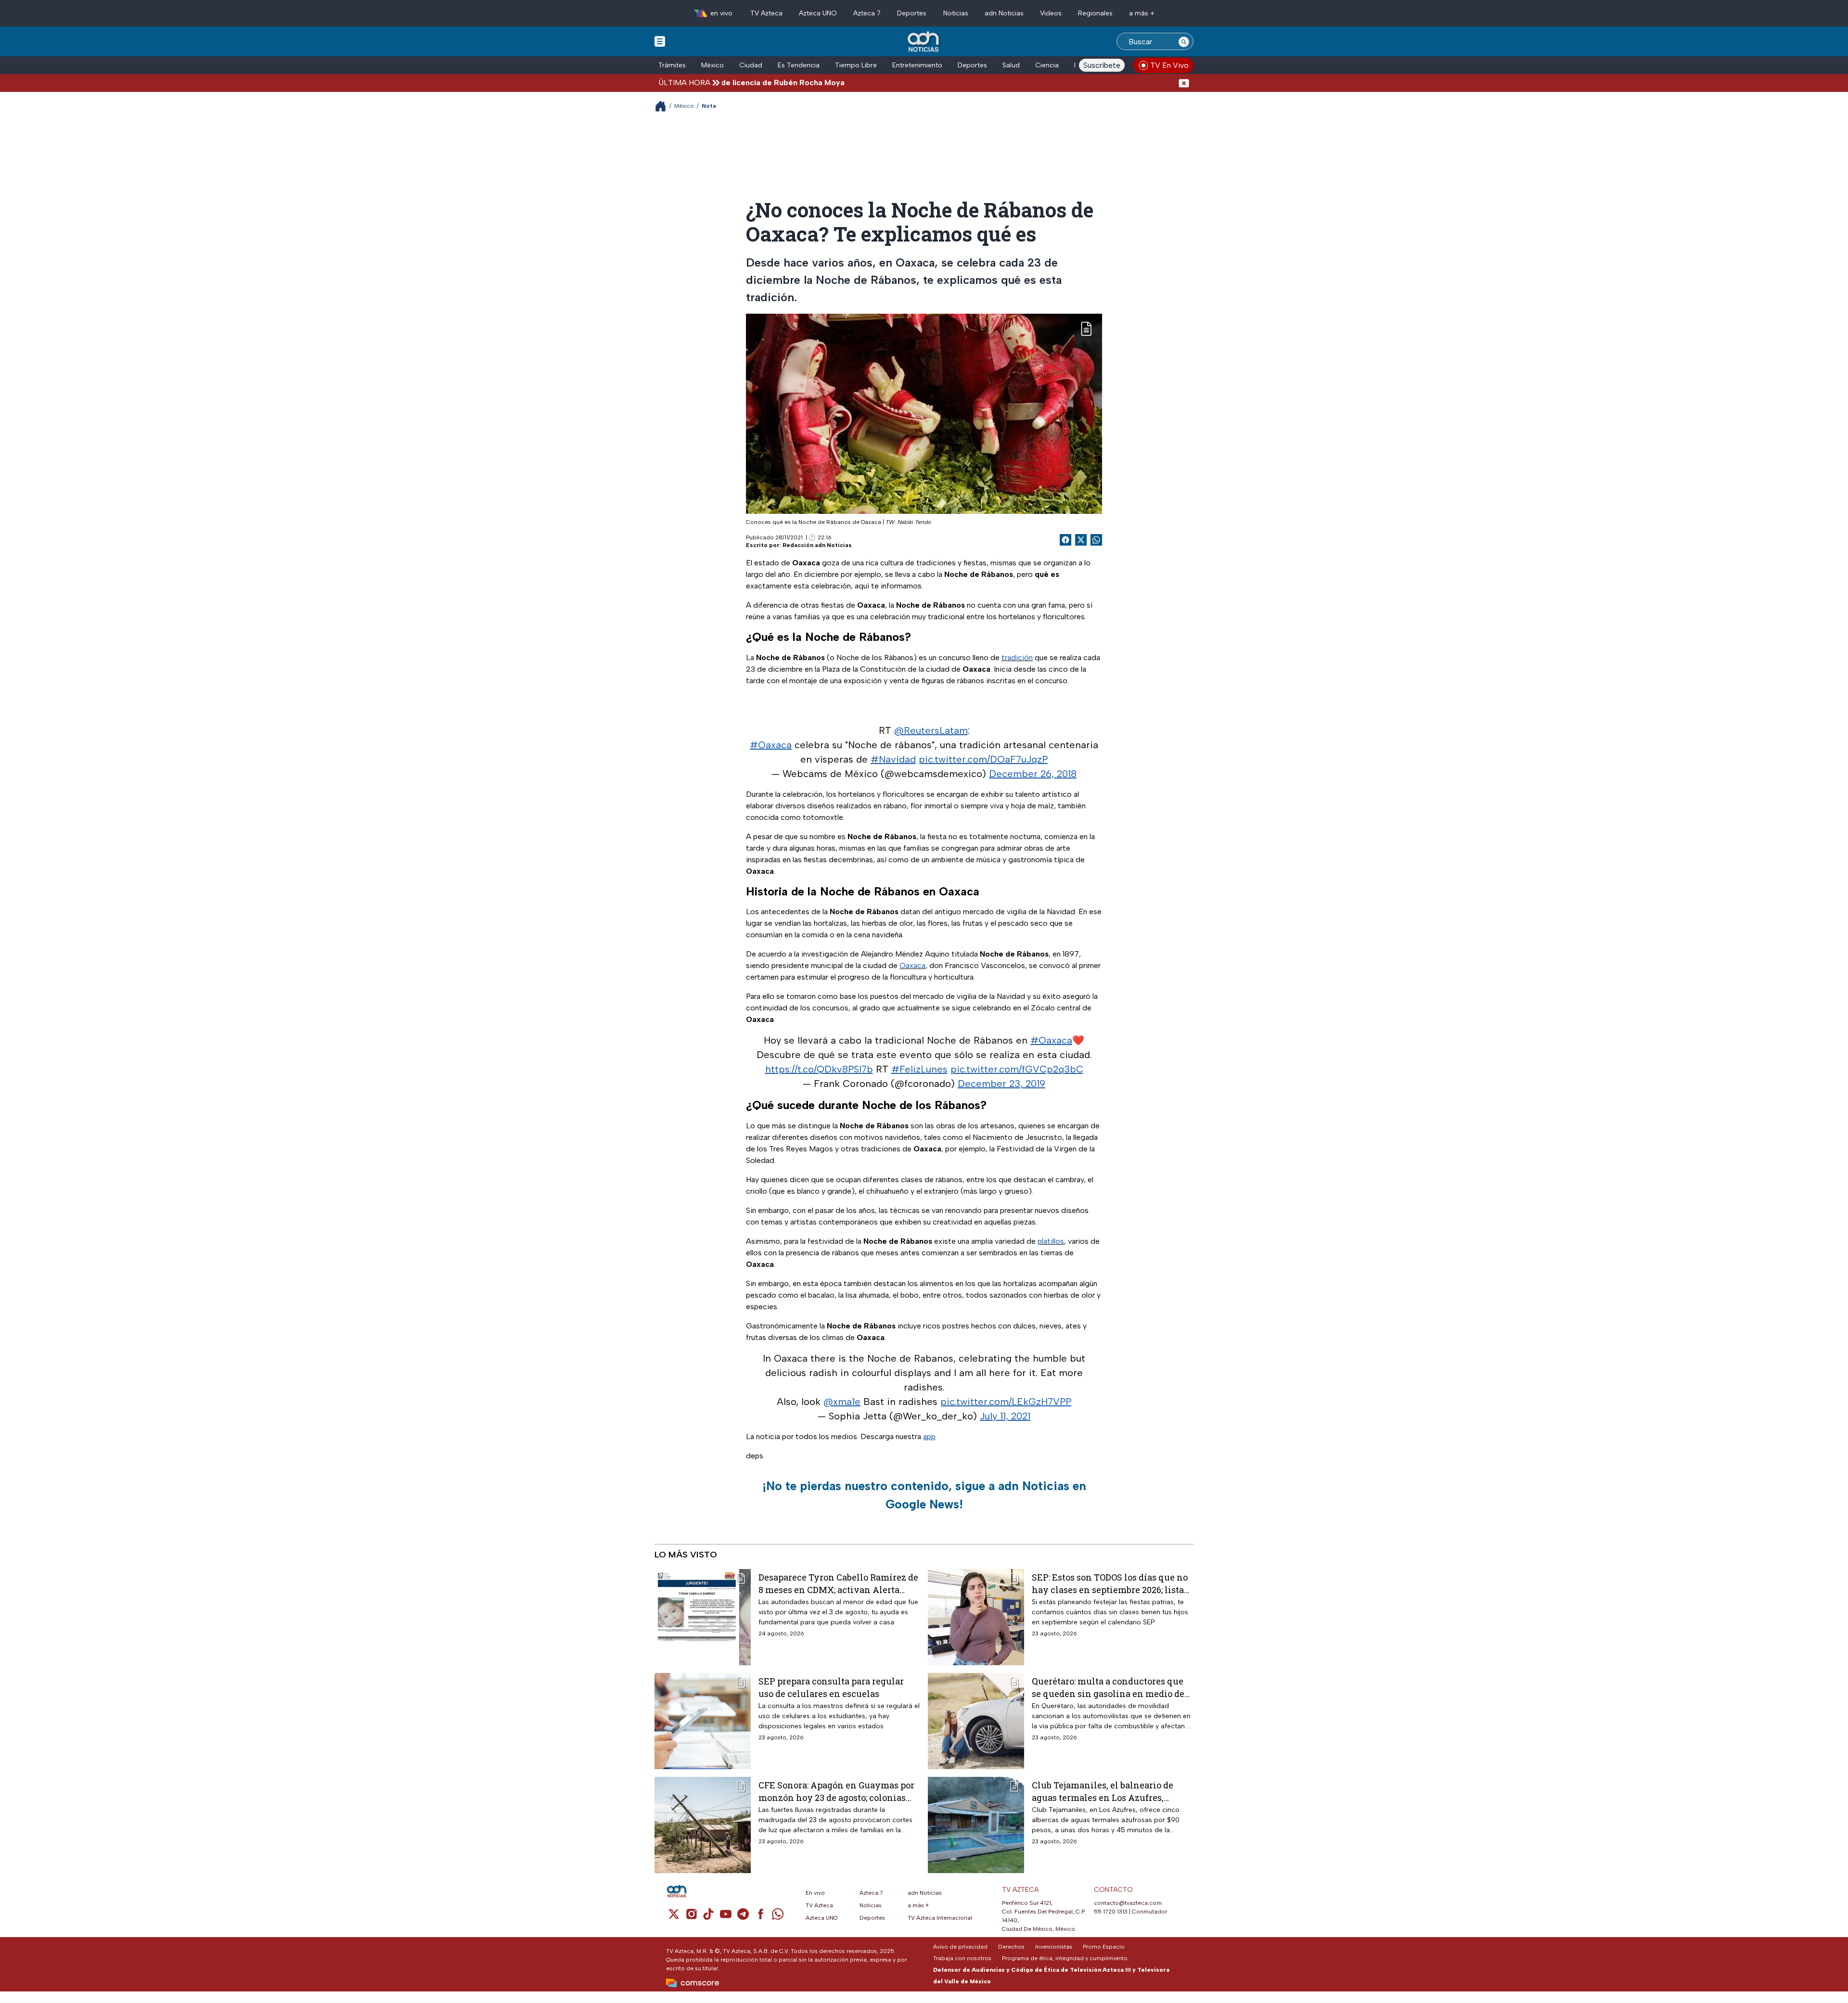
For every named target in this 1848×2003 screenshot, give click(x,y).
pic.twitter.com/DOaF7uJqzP (983, 759)
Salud (1011, 65)
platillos (1051, 1241)
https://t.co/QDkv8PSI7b (819, 1069)
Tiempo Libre (856, 65)
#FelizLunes (919, 1069)
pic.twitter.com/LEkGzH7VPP (1006, 1402)
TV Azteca (766, 13)
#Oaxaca (771, 745)
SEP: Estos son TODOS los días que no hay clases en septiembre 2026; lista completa (1110, 1583)
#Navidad (893, 759)
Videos (1051, 13)
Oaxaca (912, 965)
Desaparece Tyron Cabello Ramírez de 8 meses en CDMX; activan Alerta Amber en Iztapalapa (838, 1583)
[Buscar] (1184, 41)
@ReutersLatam (931, 730)
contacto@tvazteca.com (1128, 1903)
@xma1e (842, 1402)
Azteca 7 (867, 13)
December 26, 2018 (1033, 774)
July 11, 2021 (1005, 1416)
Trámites (672, 65)
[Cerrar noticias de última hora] (1184, 83)
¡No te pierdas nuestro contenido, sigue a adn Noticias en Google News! (924, 1495)
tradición (1017, 657)
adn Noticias (1004, 13)
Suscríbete (1102, 65)
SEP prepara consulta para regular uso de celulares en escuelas (831, 1687)
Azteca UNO (818, 13)
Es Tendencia (799, 65)
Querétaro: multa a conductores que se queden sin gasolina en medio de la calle (1108, 1687)
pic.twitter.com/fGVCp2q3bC (1017, 1069)
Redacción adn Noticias (817, 545)
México (712, 65)
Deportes (912, 13)
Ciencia (1047, 65)
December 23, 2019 (1001, 1084)
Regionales (1095, 13)
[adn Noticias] (924, 42)
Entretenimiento (917, 65)
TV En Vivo (1169, 65)
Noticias (956, 13)
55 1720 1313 (1111, 1912)
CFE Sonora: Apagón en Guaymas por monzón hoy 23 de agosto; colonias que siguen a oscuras (836, 1791)
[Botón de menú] (660, 41)
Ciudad (751, 65)
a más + (1142, 13)
